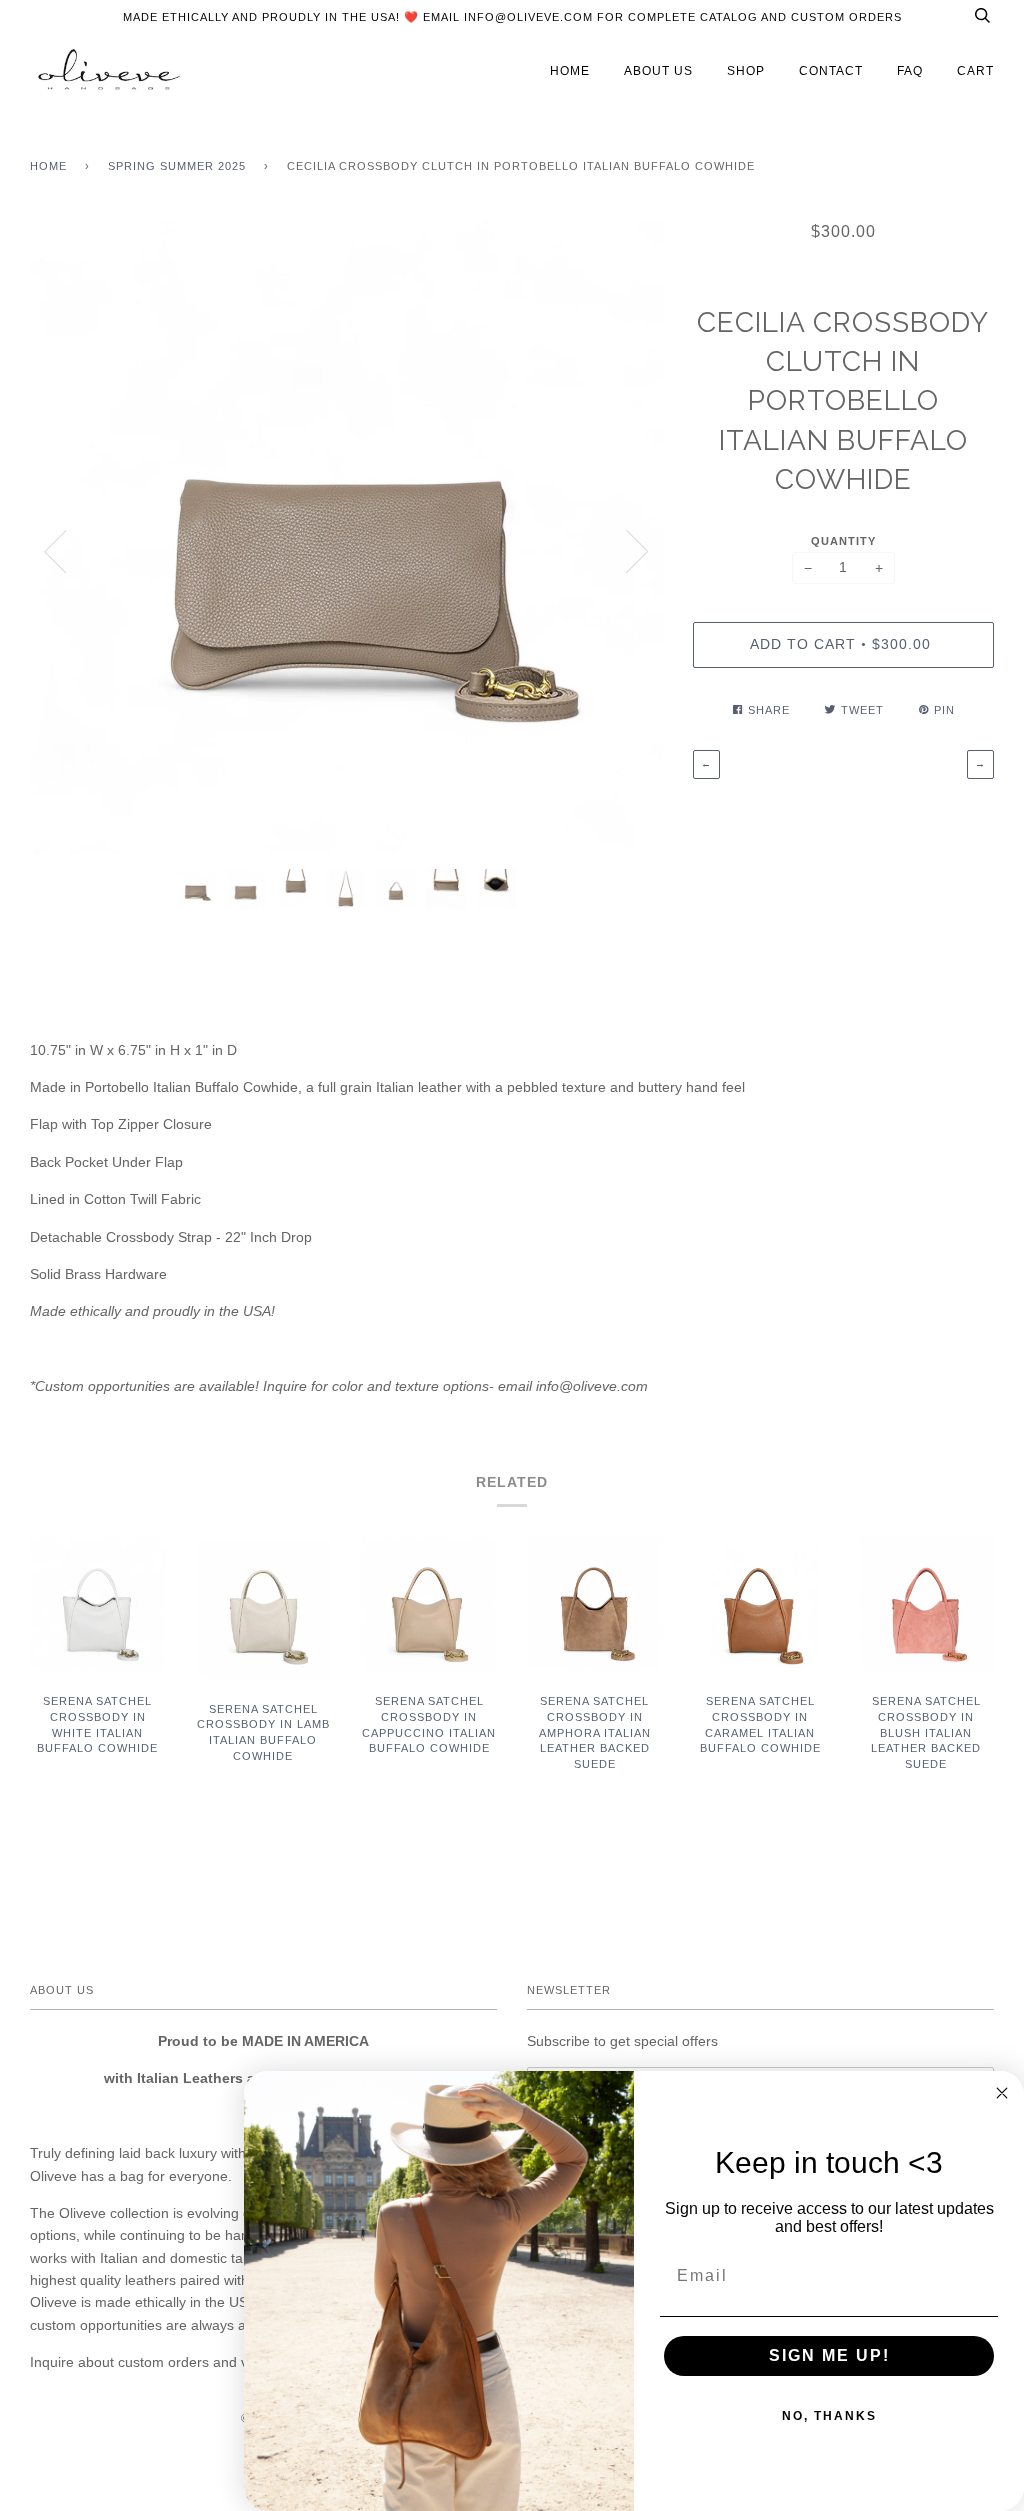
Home (48, 166)
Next (638, 552)
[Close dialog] (1002, 2093)
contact (831, 71)
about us (658, 71)
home (570, 71)
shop (746, 71)
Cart (975, 71)
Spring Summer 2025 (177, 166)
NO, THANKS (829, 2416)
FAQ (910, 71)
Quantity (843, 541)
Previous (55, 552)
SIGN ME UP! (829, 2355)
